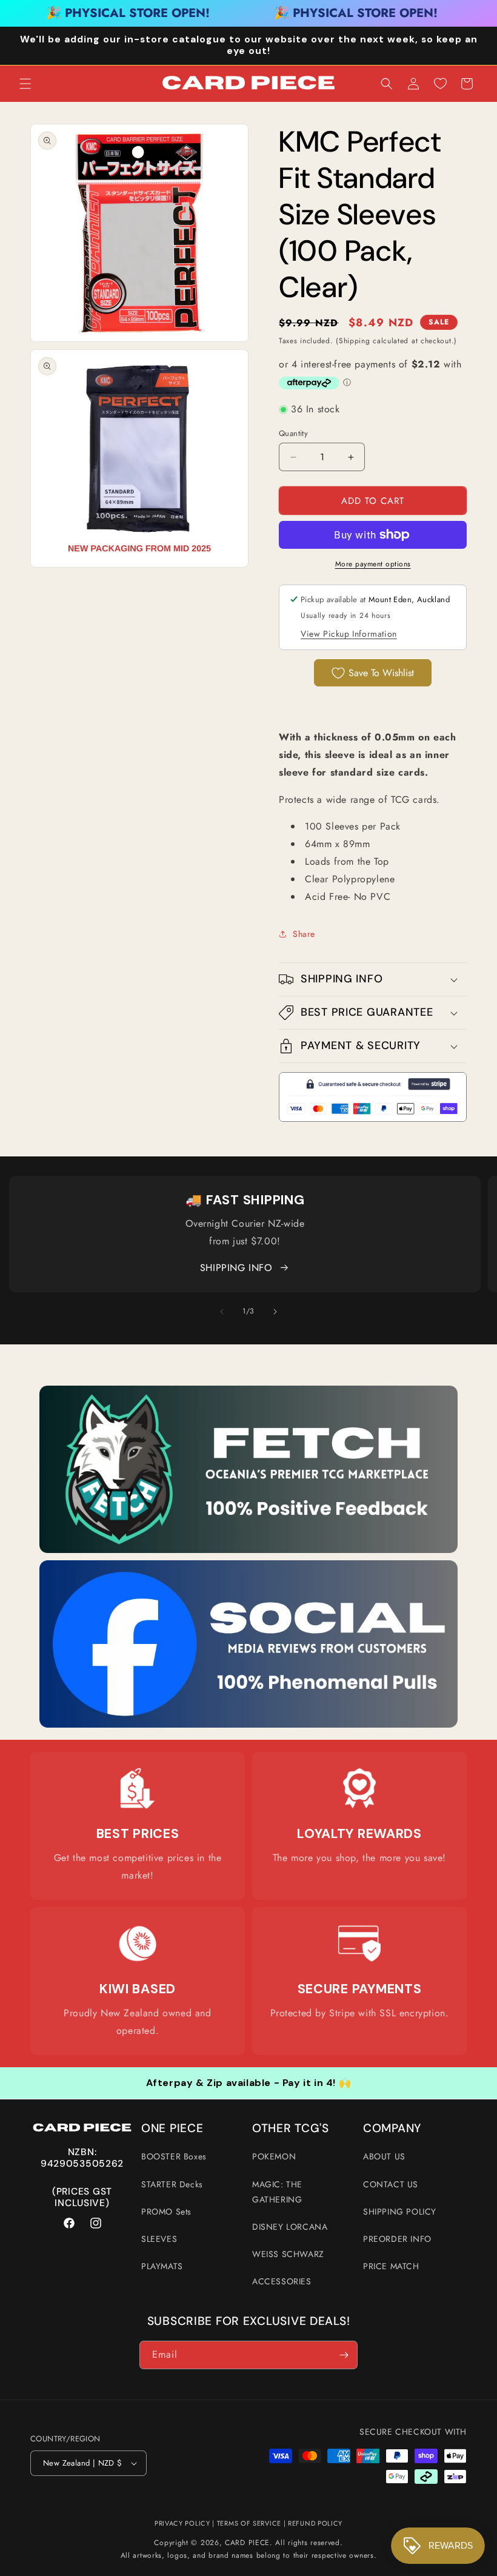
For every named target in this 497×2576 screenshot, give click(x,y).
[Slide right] (275, 1312)
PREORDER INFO (397, 2239)
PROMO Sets (166, 2212)
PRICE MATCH (391, 2266)
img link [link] (138, 1775)
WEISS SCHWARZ (288, 2254)
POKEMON (274, 2156)
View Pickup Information (349, 634)
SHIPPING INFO (236, 1268)
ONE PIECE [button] (172, 2128)
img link (248, 1394)
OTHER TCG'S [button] (291, 2128)
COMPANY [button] (392, 2128)
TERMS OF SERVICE (249, 2523)
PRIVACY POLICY (182, 2523)
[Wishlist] (440, 84)
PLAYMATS (162, 2266)
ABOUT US (384, 2156)
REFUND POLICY (315, 2523)
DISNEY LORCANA (290, 2227)
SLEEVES (159, 2239)
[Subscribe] (344, 2355)
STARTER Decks (172, 2184)
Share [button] (304, 934)
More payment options (373, 564)
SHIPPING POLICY (400, 2212)
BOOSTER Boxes (174, 2156)
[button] (25, 84)
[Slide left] (222, 1312)
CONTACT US (391, 2184)
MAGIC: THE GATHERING (277, 2192)
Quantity (293, 433)
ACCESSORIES (282, 2281)
